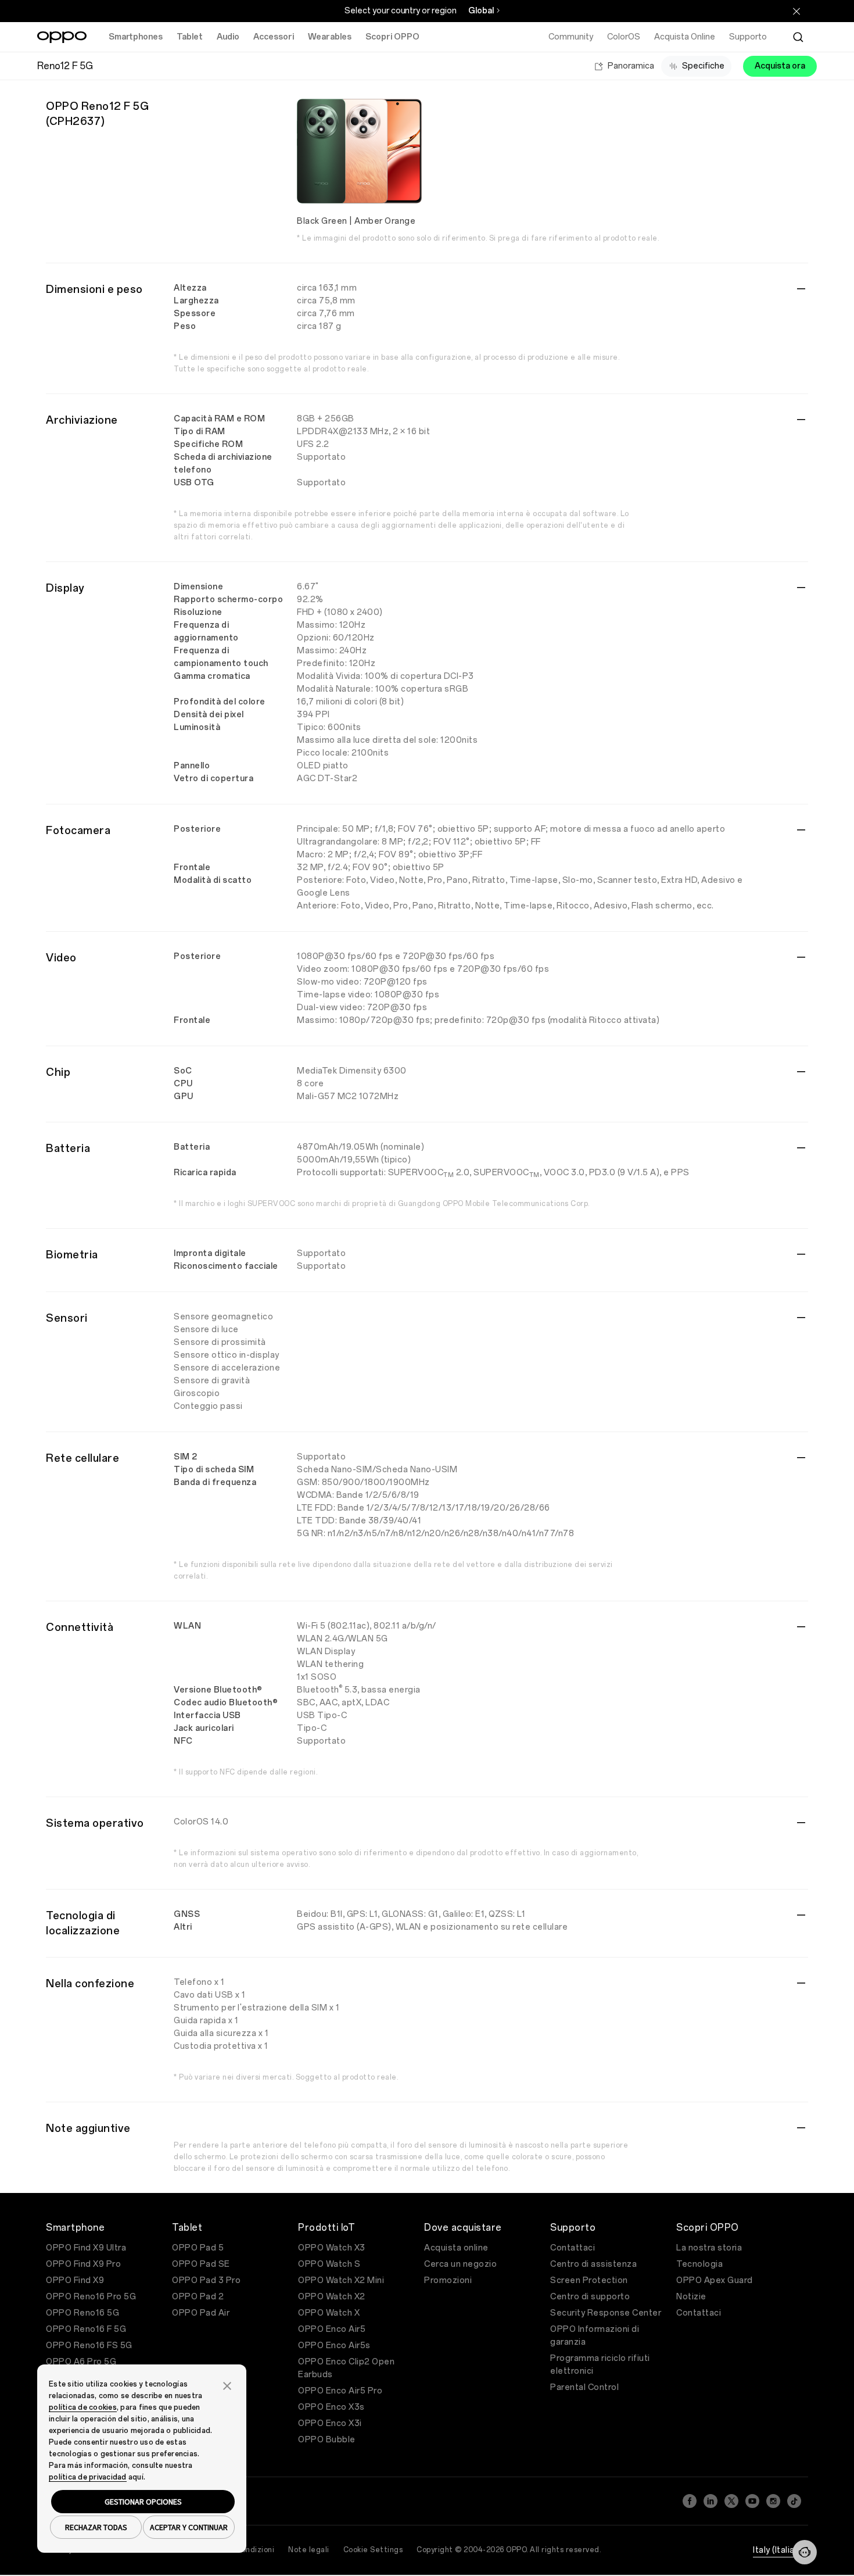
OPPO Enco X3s (331, 2407)
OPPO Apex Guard (715, 2280)
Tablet (190, 37)
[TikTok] (794, 2501)
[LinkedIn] (711, 2501)
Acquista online (456, 2248)
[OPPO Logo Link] (62, 37)
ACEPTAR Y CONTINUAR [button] (189, 2527)
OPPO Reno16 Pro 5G (91, 2297)
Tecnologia (699, 2264)
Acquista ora (780, 66)
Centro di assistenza (593, 2264)
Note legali (309, 2550)
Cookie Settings (373, 2550)
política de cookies (83, 2407)
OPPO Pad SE (201, 2264)
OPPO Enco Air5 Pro (340, 2391)
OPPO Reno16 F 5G (86, 2329)
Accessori (274, 37)
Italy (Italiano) (781, 2550)
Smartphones (136, 37)
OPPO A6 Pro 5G (81, 2362)
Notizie (691, 2297)
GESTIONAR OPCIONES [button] (143, 2502)
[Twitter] (731, 2501)
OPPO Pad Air (201, 2313)
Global (481, 11)
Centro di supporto (590, 2297)
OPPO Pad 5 (198, 2248)
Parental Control (584, 2387)
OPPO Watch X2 (332, 2297)
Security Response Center (606, 2313)
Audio (228, 37)
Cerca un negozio (460, 2264)
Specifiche (703, 66)
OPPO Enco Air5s (334, 2346)
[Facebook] (690, 2501)
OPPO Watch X (329, 2313)
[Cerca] (798, 37)
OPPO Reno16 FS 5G (89, 2346)
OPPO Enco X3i (330, 2423)
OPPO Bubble (327, 2440)
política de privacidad (88, 2477)
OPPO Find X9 (75, 2280)
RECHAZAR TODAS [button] (96, 2527)
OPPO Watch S (329, 2264)
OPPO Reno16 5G (82, 2313)
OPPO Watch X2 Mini (341, 2280)
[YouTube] (752, 2501)
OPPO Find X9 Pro (83, 2264)
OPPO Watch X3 (332, 2248)
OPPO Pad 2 (198, 2297)
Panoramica (631, 66)
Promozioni (448, 2280)
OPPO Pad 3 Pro (206, 2280)
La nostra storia (709, 2248)
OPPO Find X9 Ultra (86, 2248)
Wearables (330, 37)
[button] (805, 2552)
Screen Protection (589, 2280)
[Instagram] (773, 2501)
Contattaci (573, 2248)
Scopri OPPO (392, 37)
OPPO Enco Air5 (332, 2329)
